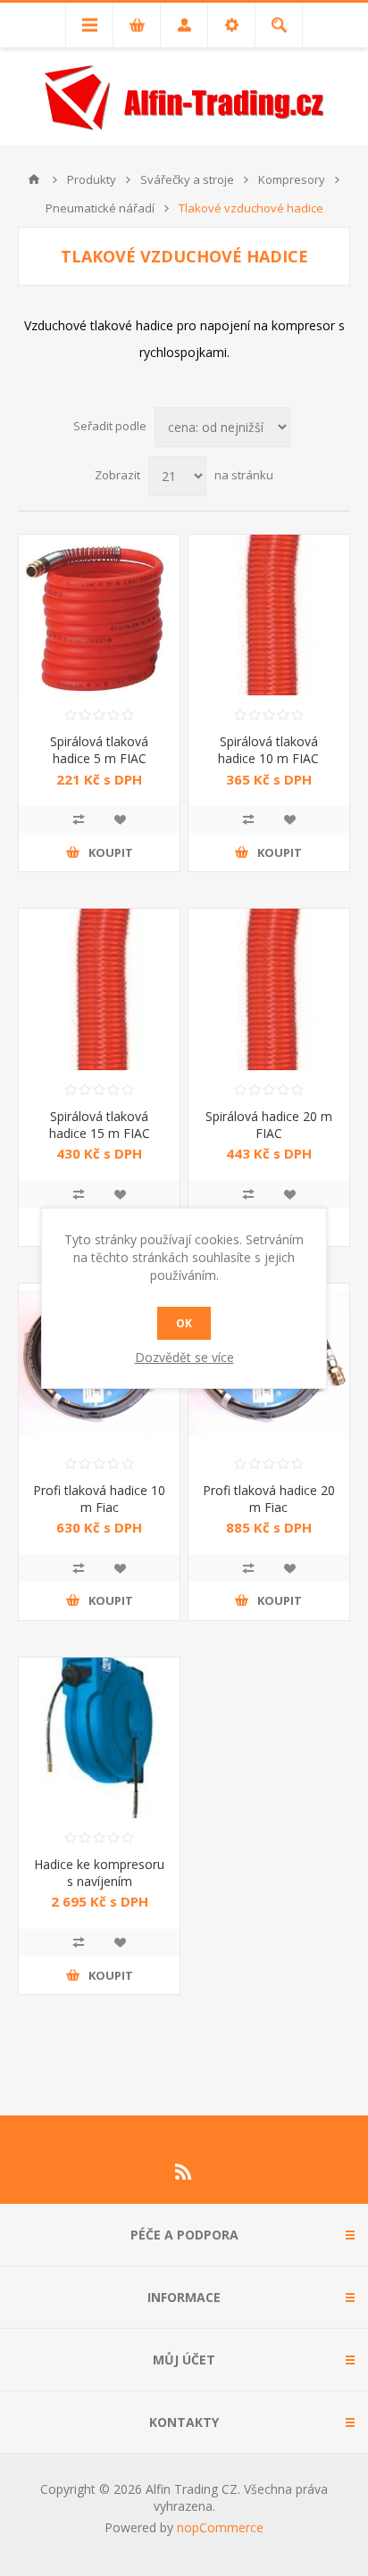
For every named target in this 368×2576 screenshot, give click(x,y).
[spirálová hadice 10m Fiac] (269, 615)
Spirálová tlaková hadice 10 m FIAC (268, 750)
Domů (34, 179)
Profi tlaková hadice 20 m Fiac (269, 1499)
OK (184, 1323)
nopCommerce (220, 2527)
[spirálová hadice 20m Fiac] (269, 989)
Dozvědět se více (184, 1357)
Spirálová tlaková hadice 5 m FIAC (99, 750)
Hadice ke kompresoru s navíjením (99, 1873)
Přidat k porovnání (79, 819)
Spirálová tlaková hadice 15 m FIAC (100, 1125)
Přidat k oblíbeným (120, 819)
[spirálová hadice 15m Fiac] (99, 989)
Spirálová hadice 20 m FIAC (269, 1125)
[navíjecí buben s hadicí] (99, 1738)
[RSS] (184, 2172)
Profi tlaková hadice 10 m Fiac (99, 1499)
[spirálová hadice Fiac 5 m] (99, 615)
